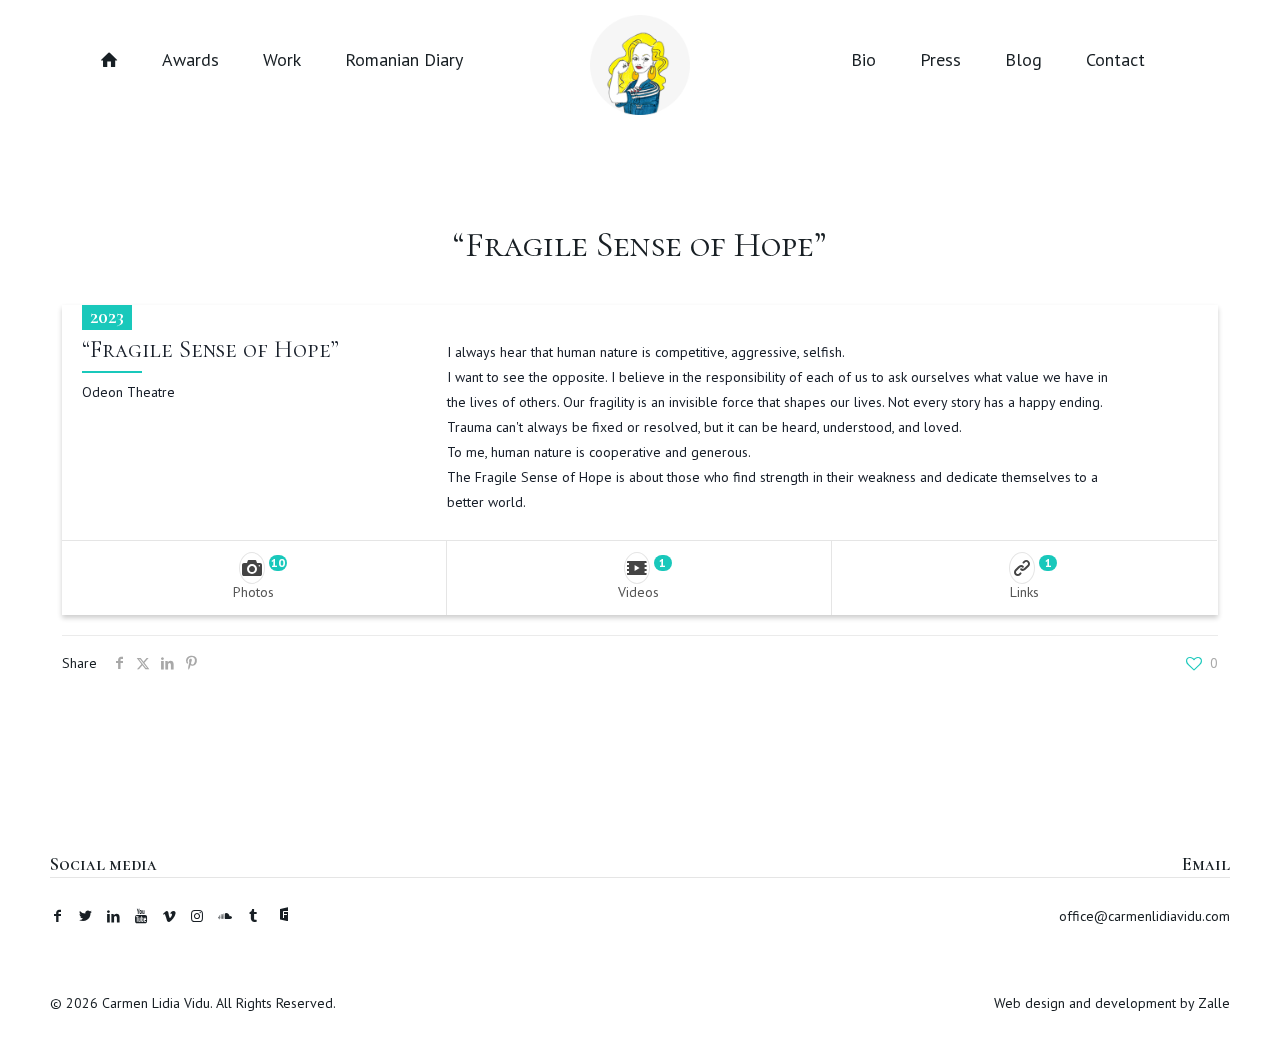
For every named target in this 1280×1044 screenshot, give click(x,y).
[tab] (254, 577)
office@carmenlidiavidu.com (1144, 916)
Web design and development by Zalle (1112, 1003)
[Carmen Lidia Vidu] (639, 57)
